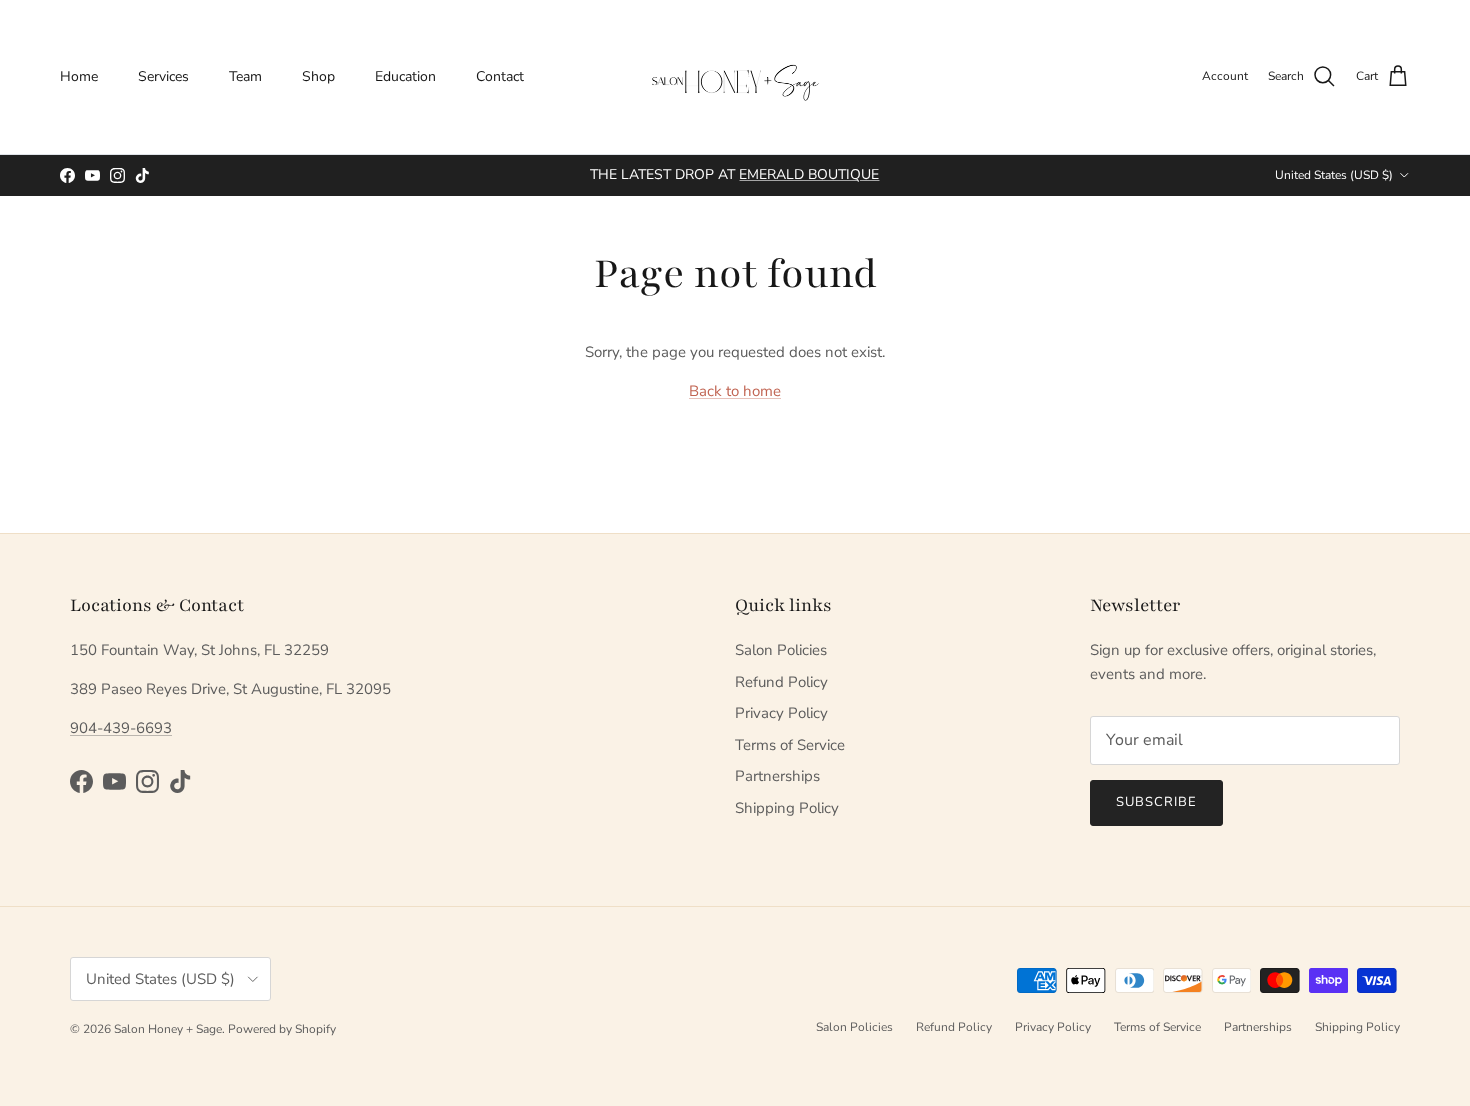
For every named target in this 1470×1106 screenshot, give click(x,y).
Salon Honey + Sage (168, 1029)
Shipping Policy (787, 808)
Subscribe (1156, 802)
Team (245, 76)
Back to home (735, 391)
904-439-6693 (121, 728)
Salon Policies (781, 650)
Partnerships (777, 776)
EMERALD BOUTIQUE (809, 174)
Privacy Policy (781, 713)
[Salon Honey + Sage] (735, 77)
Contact (500, 76)
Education (405, 76)
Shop (318, 76)
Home (79, 76)
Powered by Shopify (282, 1029)
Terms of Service (790, 745)
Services (163, 76)
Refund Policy (781, 682)
